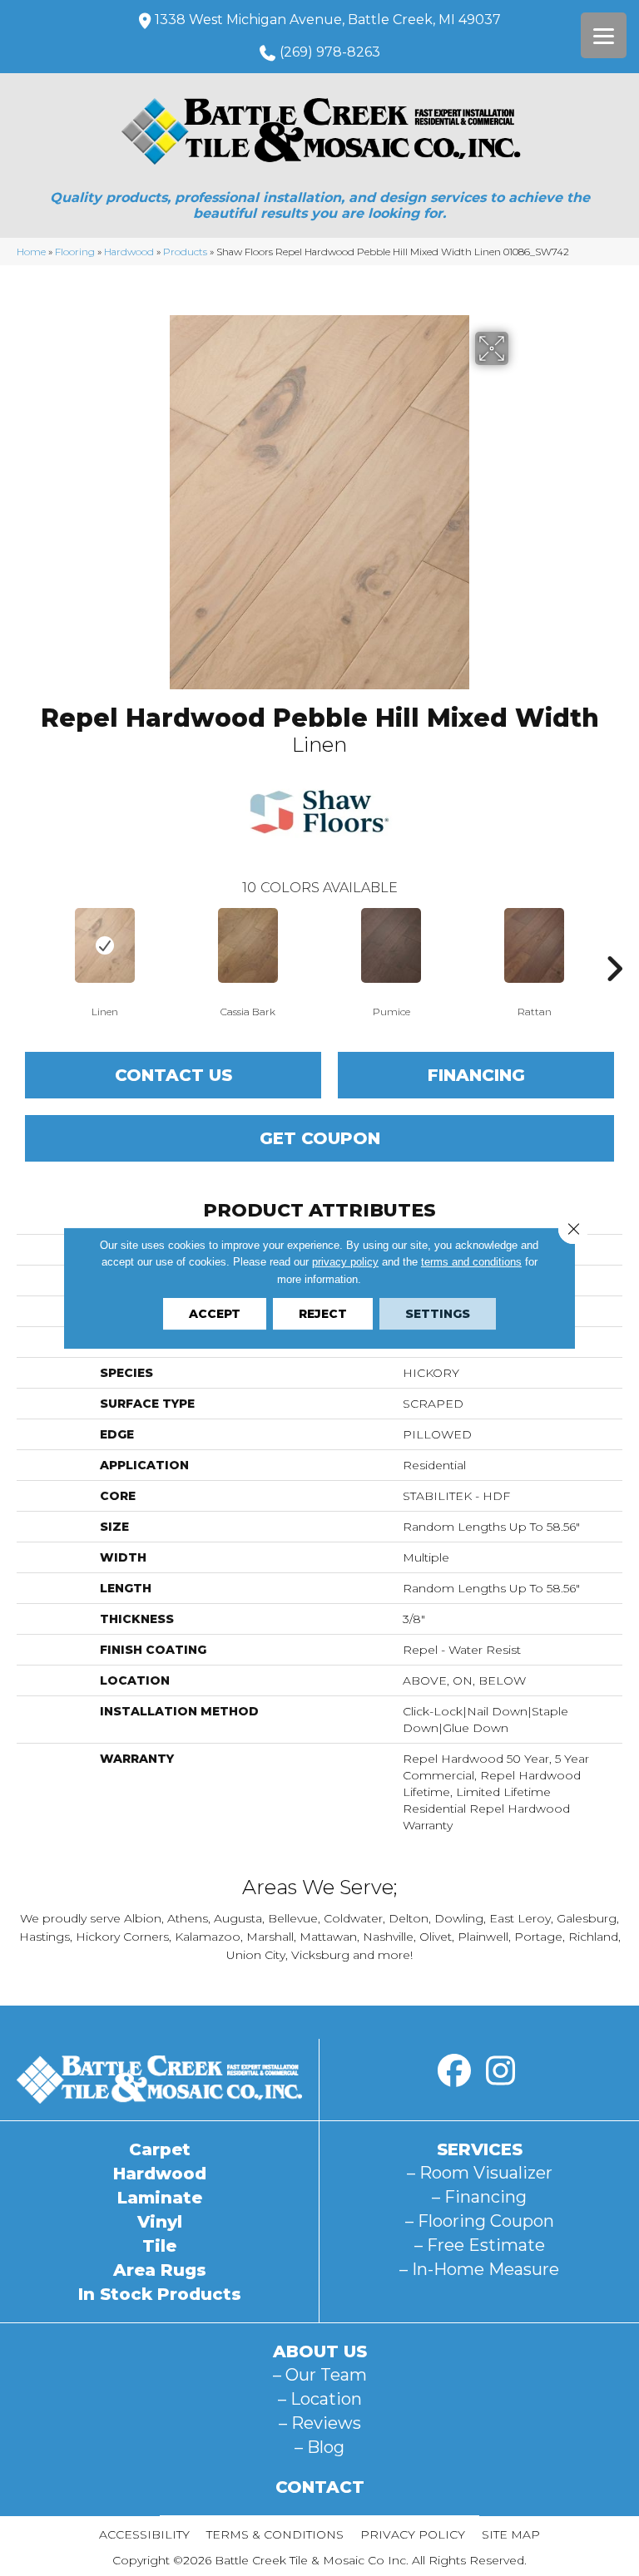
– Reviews (320, 2423)
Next (614, 944)
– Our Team (320, 2375)
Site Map (511, 2534)
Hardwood (129, 252)
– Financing (479, 2197)
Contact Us (173, 1075)
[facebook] (454, 2071)
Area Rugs (160, 2270)
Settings (438, 1314)
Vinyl (160, 2222)
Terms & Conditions (275, 2534)
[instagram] (500, 2071)
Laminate (160, 2198)
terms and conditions (471, 1262)
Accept (215, 1314)
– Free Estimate (480, 2245)
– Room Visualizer (480, 2173)
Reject (323, 1314)
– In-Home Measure (479, 2269)
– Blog (319, 2447)
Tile (159, 2246)
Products (185, 252)
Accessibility (144, 2534)
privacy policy (345, 1262)
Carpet (160, 2149)
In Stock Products (160, 2294)
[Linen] (105, 945)
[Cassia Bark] (248, 945)
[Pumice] (391, 945)
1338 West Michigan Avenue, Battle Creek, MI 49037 (328, 20)
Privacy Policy (413, 2534)
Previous (25, 944)
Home (31, 252)
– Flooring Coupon (480, 2221)
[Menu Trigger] (604, 35)
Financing (476, 1075)
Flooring (75, 252)
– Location (320, 2399)
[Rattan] (534, 945)
